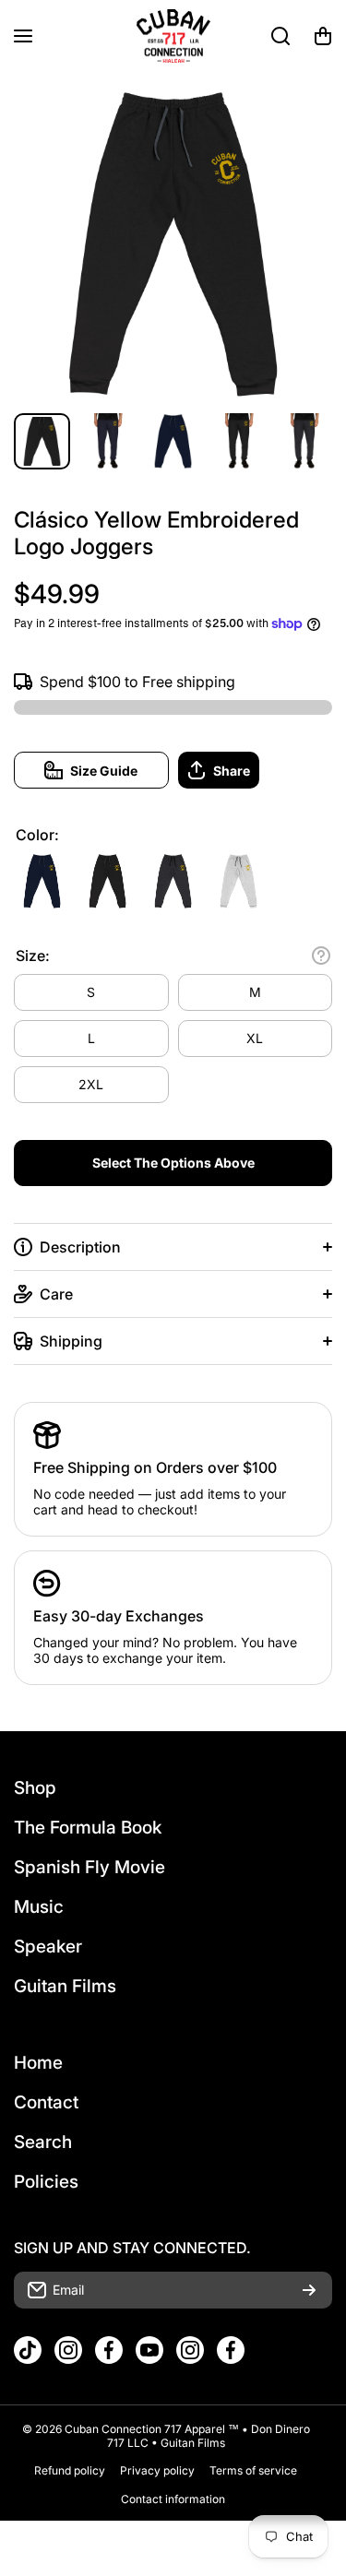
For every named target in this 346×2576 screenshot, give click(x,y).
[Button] (321, 956)
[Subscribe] (309, 2290)
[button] (323, 36)
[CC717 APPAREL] (173, 36)
